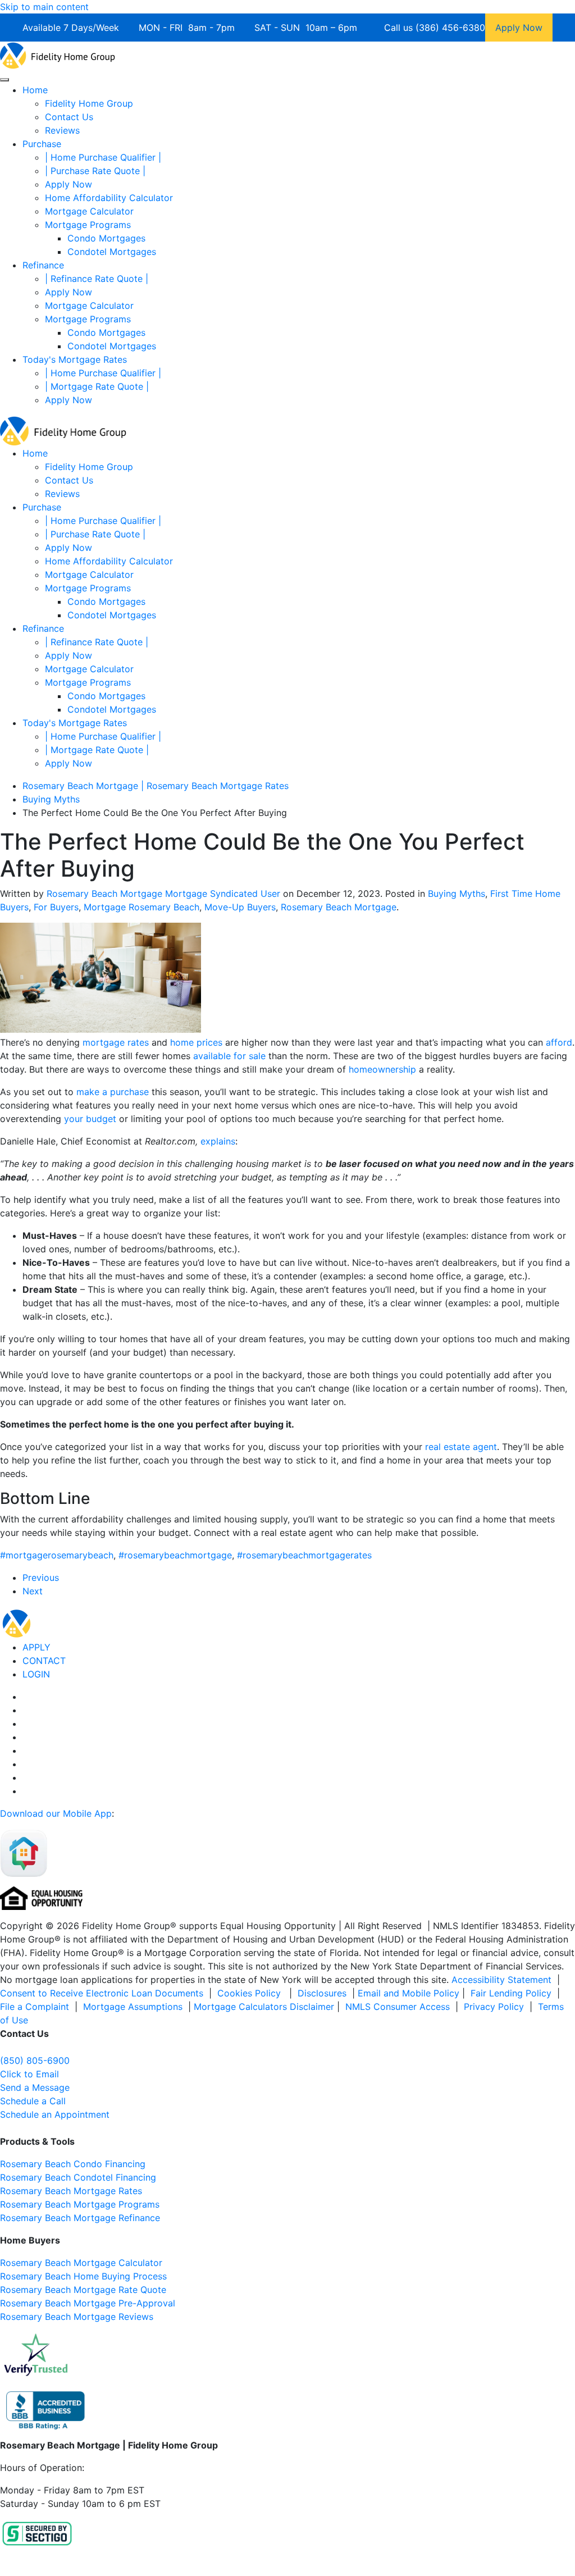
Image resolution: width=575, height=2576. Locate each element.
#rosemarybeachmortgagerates (304, 1555)
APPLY (36, 1647)
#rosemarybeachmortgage (175, 1555)
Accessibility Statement (501, 1980)
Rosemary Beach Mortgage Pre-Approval (88, 2303)
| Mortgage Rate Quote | (97, 386)
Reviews (62, 130)
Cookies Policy (250, 1993)
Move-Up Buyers (240, 907)
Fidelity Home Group (89, 103)
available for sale (229, 1056)
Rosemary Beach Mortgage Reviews (77, 2317)
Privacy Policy (494, 2007)
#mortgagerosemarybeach (57, 1555)
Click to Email (29, 2074)
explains (218, 1141)
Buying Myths (457, 893)
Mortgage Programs (88, 225)
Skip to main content (44, 7)
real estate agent (461, 1447)
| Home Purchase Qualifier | (103, 157)
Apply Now (69, 184)
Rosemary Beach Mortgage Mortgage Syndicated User (163, 893)
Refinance (43, 265)
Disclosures (322, 1993)
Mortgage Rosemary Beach (142, 907)
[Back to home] (58, 54)
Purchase (42, 144)
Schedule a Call (33, 2101)
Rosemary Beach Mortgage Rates (71, 2191)
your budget (90, 1119)
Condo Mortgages (106, 238)
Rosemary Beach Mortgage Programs (80, 2204)
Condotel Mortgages (112, 252)
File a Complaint (36, 2007)
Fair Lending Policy (511, 1993)
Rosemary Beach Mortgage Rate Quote (83, 2290)
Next (33, 1591)
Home (35, 90)
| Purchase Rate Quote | (95, 171)
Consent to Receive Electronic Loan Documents (102, 1993)
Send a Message (35, 2087)
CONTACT (44, 1661)
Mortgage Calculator (89, 211)
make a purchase (113, 1092)
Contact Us (69, 117)
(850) (35, 2060)
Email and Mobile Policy (409, 1993)
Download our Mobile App (56, 1813)
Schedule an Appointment (55, 2114)
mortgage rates (117, 1042)
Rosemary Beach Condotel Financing (78, 2177)
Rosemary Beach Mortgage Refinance (80, 2218)
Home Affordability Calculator (109, 198)
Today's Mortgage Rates (75, 359)
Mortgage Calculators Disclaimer (264, 2007)
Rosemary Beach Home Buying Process (83, 2276)
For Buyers (56, 907)
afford (559, 1042)
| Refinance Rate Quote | (97, 279)
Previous (41, 1577)
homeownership (382, 1069)
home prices (196, 1042)
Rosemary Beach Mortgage (339, 907)
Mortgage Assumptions (133, 2007)
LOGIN (36, 1674)
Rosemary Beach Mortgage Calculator (81, 2263)
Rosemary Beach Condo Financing (73, 2164)
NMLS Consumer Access (398, 2007)
